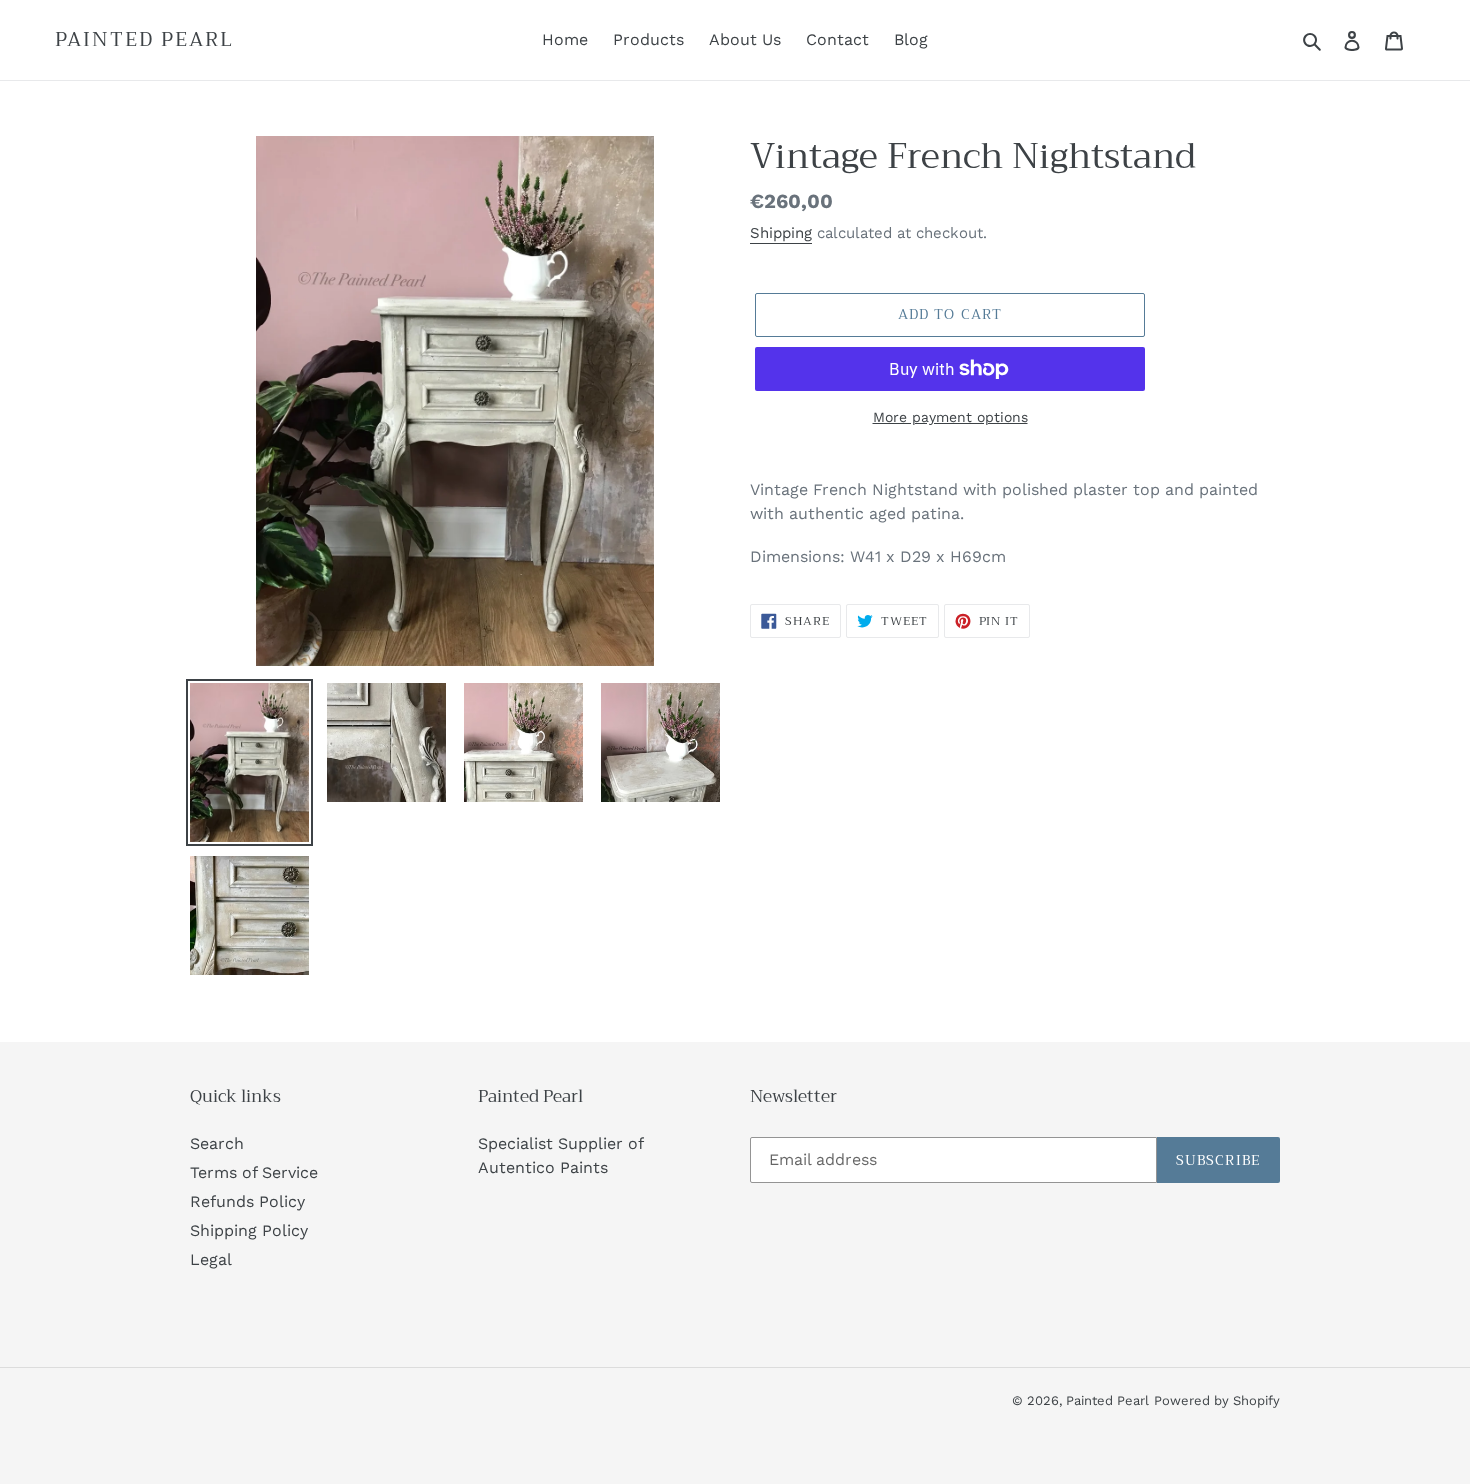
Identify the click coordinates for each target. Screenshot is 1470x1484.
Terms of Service (254, 1172)
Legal (211, 1259)
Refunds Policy (247, 1201)
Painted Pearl (144, 40)
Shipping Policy (249, 1230)
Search (217, 1143)
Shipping (781, 233)
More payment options (950, 417)
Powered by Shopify (1217, 1400)
